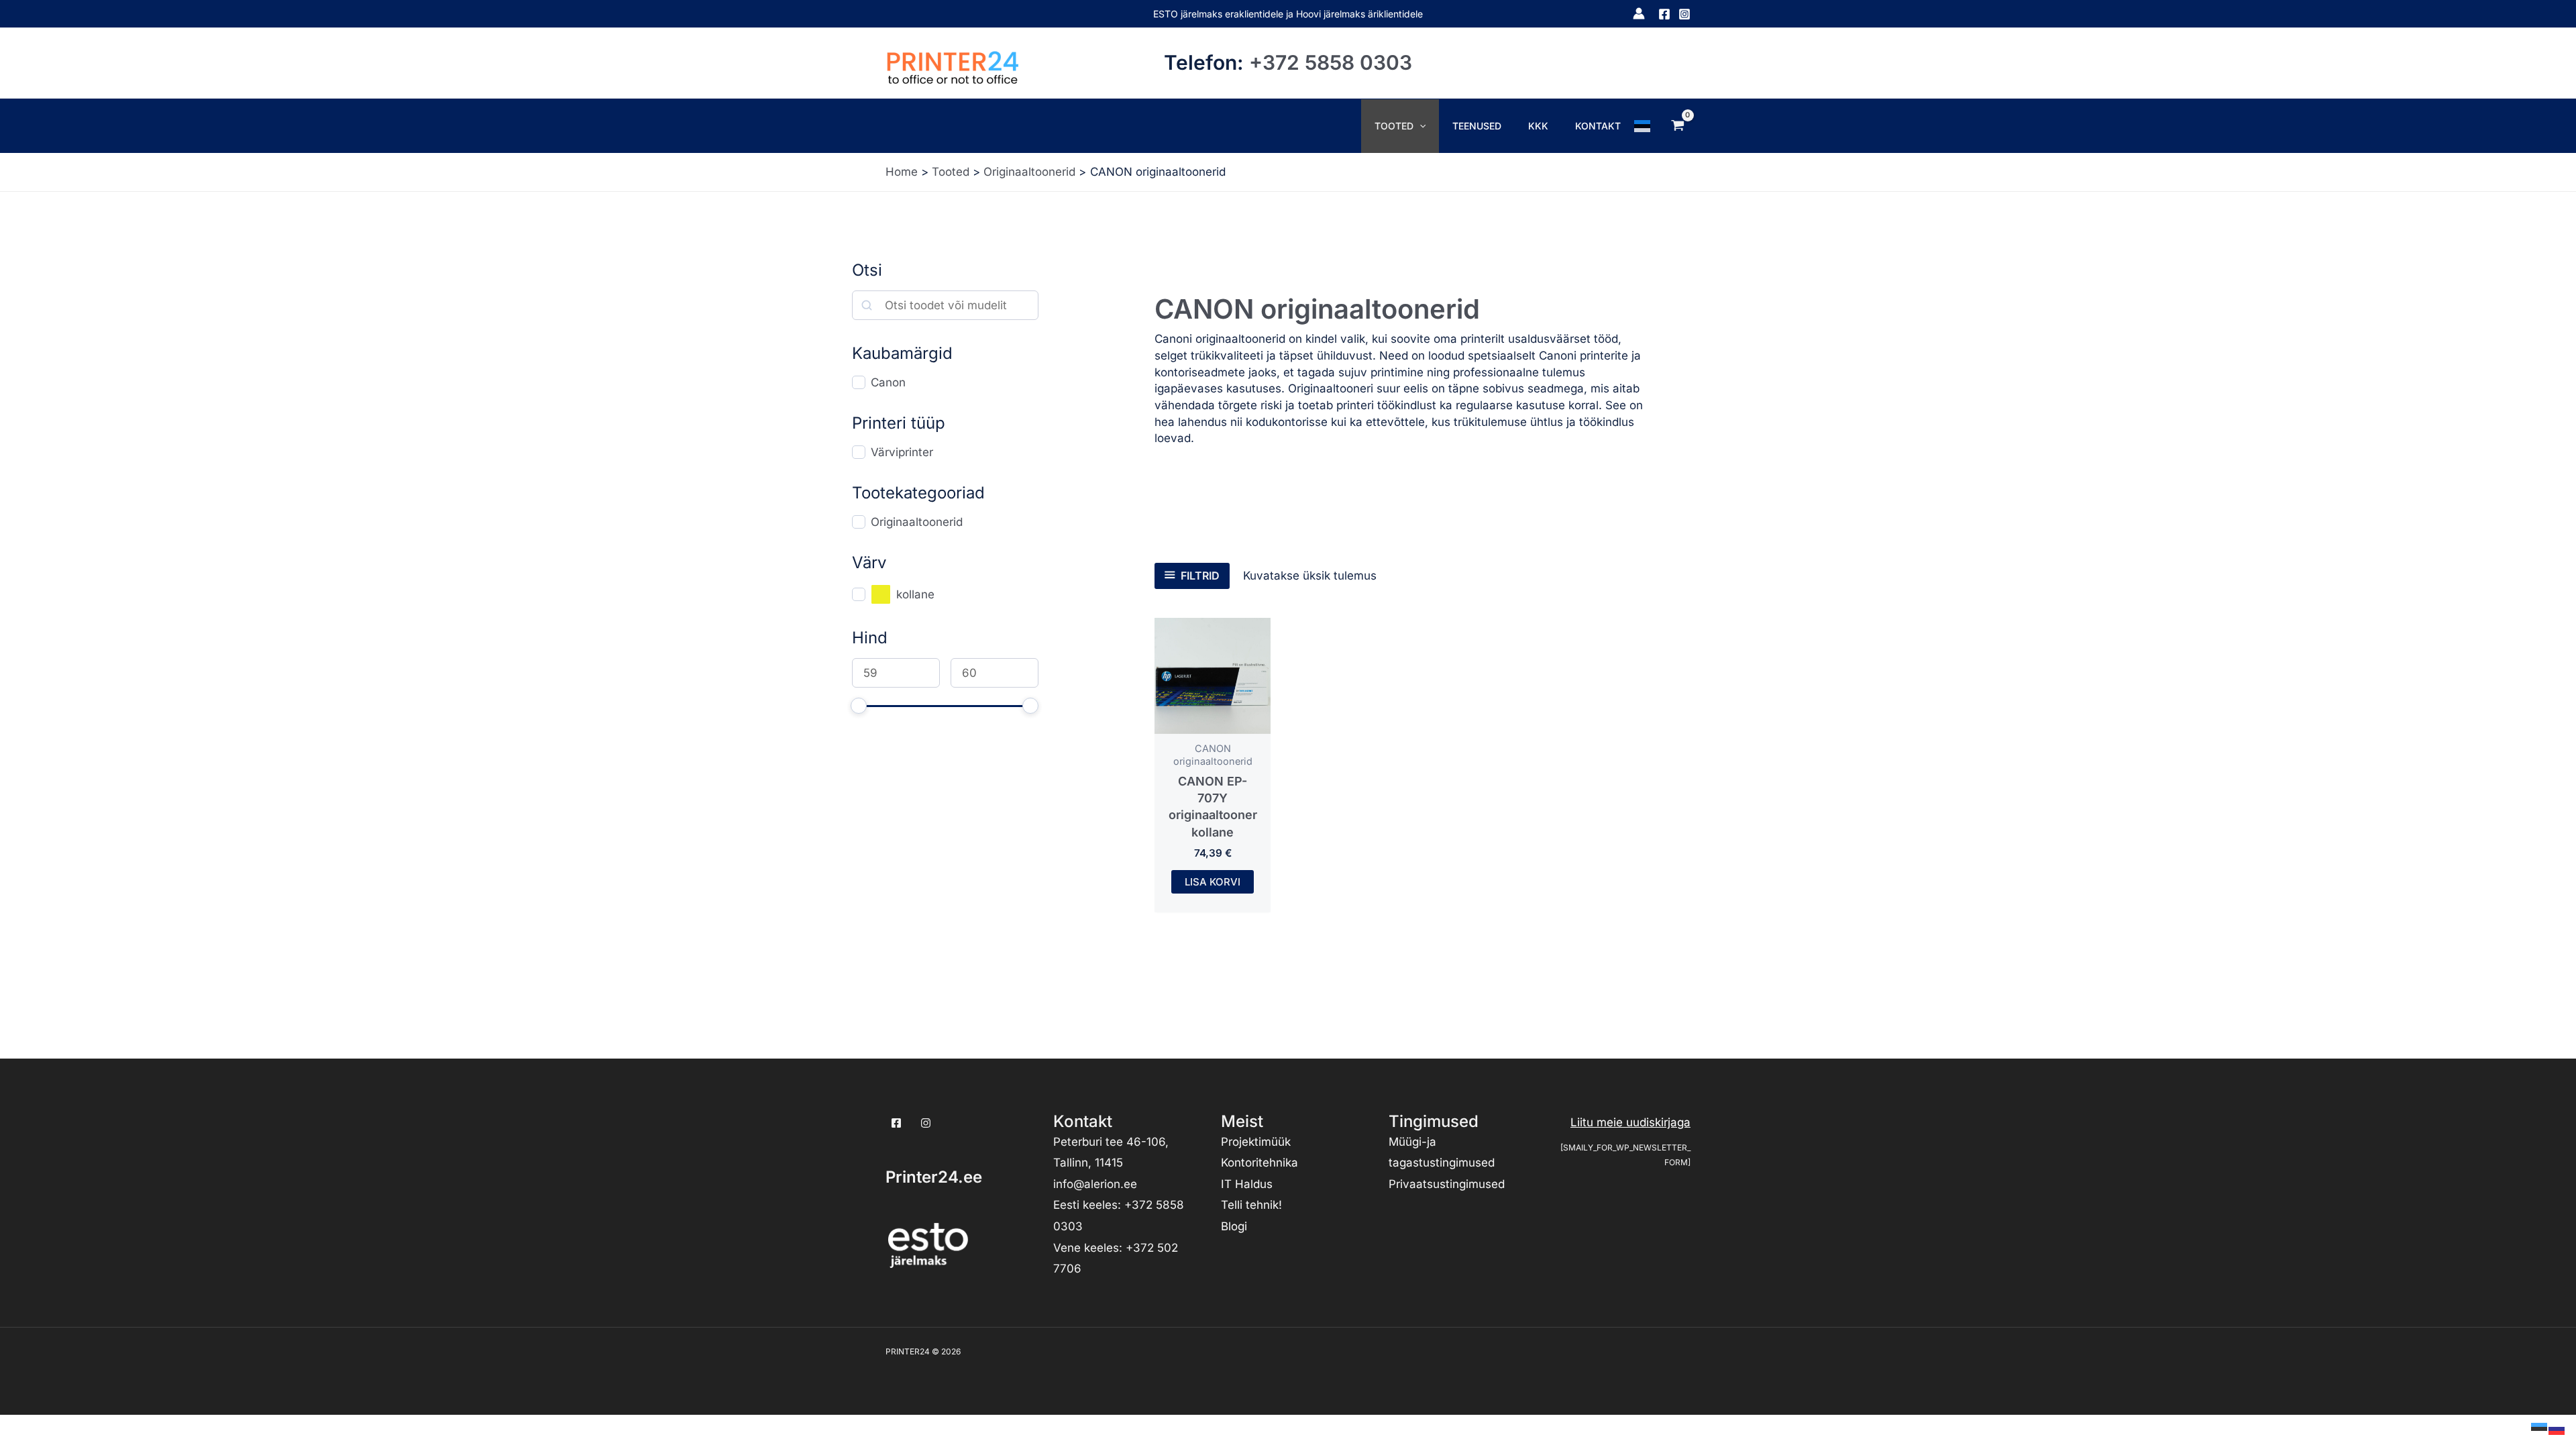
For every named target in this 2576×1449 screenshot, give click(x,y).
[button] (1419, 126)
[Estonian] (1643, 125)
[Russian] (2557, 1428)
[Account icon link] (1639, 13)
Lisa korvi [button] (1213, 882)
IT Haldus (1247, 1184)
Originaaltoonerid (917, 522)
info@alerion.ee (1095, 1184)
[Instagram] (1684, 14)
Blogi (1234, 1226)
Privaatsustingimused (1447, 1184)
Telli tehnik (1250, 1205)
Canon (888, 382)
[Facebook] (1664, 14)
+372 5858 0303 (1331, 62)
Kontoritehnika (1259, 1163)
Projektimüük (1256, 1142)
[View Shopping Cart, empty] (1678, 125)
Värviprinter (902, 452)
